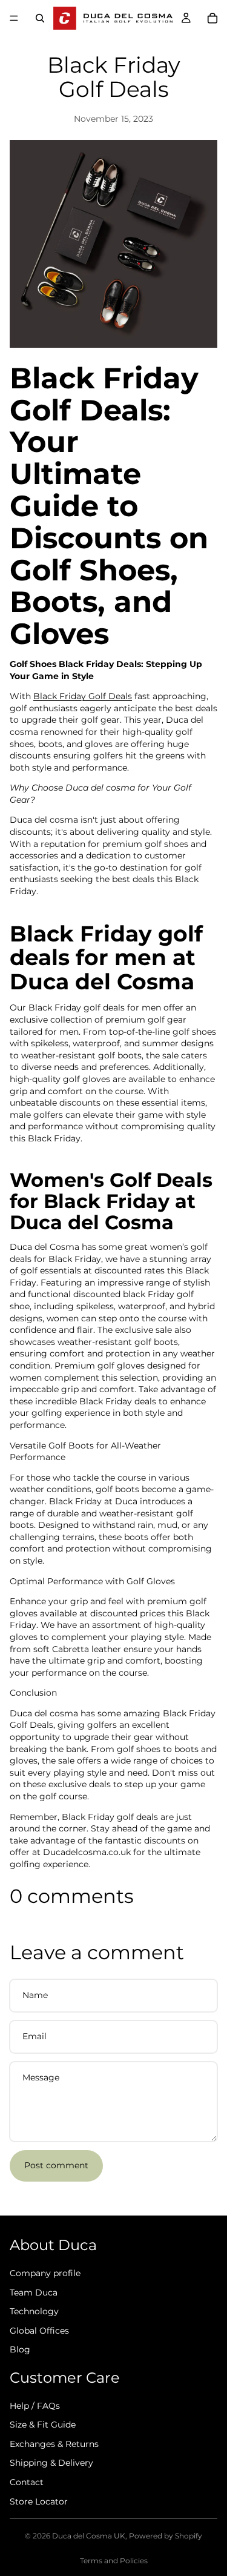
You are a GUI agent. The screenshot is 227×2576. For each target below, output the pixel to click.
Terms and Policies (114, 2561)
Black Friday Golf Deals (83, 696)
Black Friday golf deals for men (106, 946)
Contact (27, 2482)
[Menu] (14, 18)
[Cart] (212, 18)
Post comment (56, 2165)
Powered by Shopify (166, 2536)
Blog (20, 2349)
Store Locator (39, 2501)
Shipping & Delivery (51, 2463)
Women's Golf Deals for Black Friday (111, 1190)
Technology (34, 2311)
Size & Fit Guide (43, 2425)
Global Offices (39, 2331)
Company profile (45, 2273)
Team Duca (34, 2292)
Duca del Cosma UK (89, 2536)
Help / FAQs (35, 2406)
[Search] (40, 18)
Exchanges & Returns (54, 2444)
